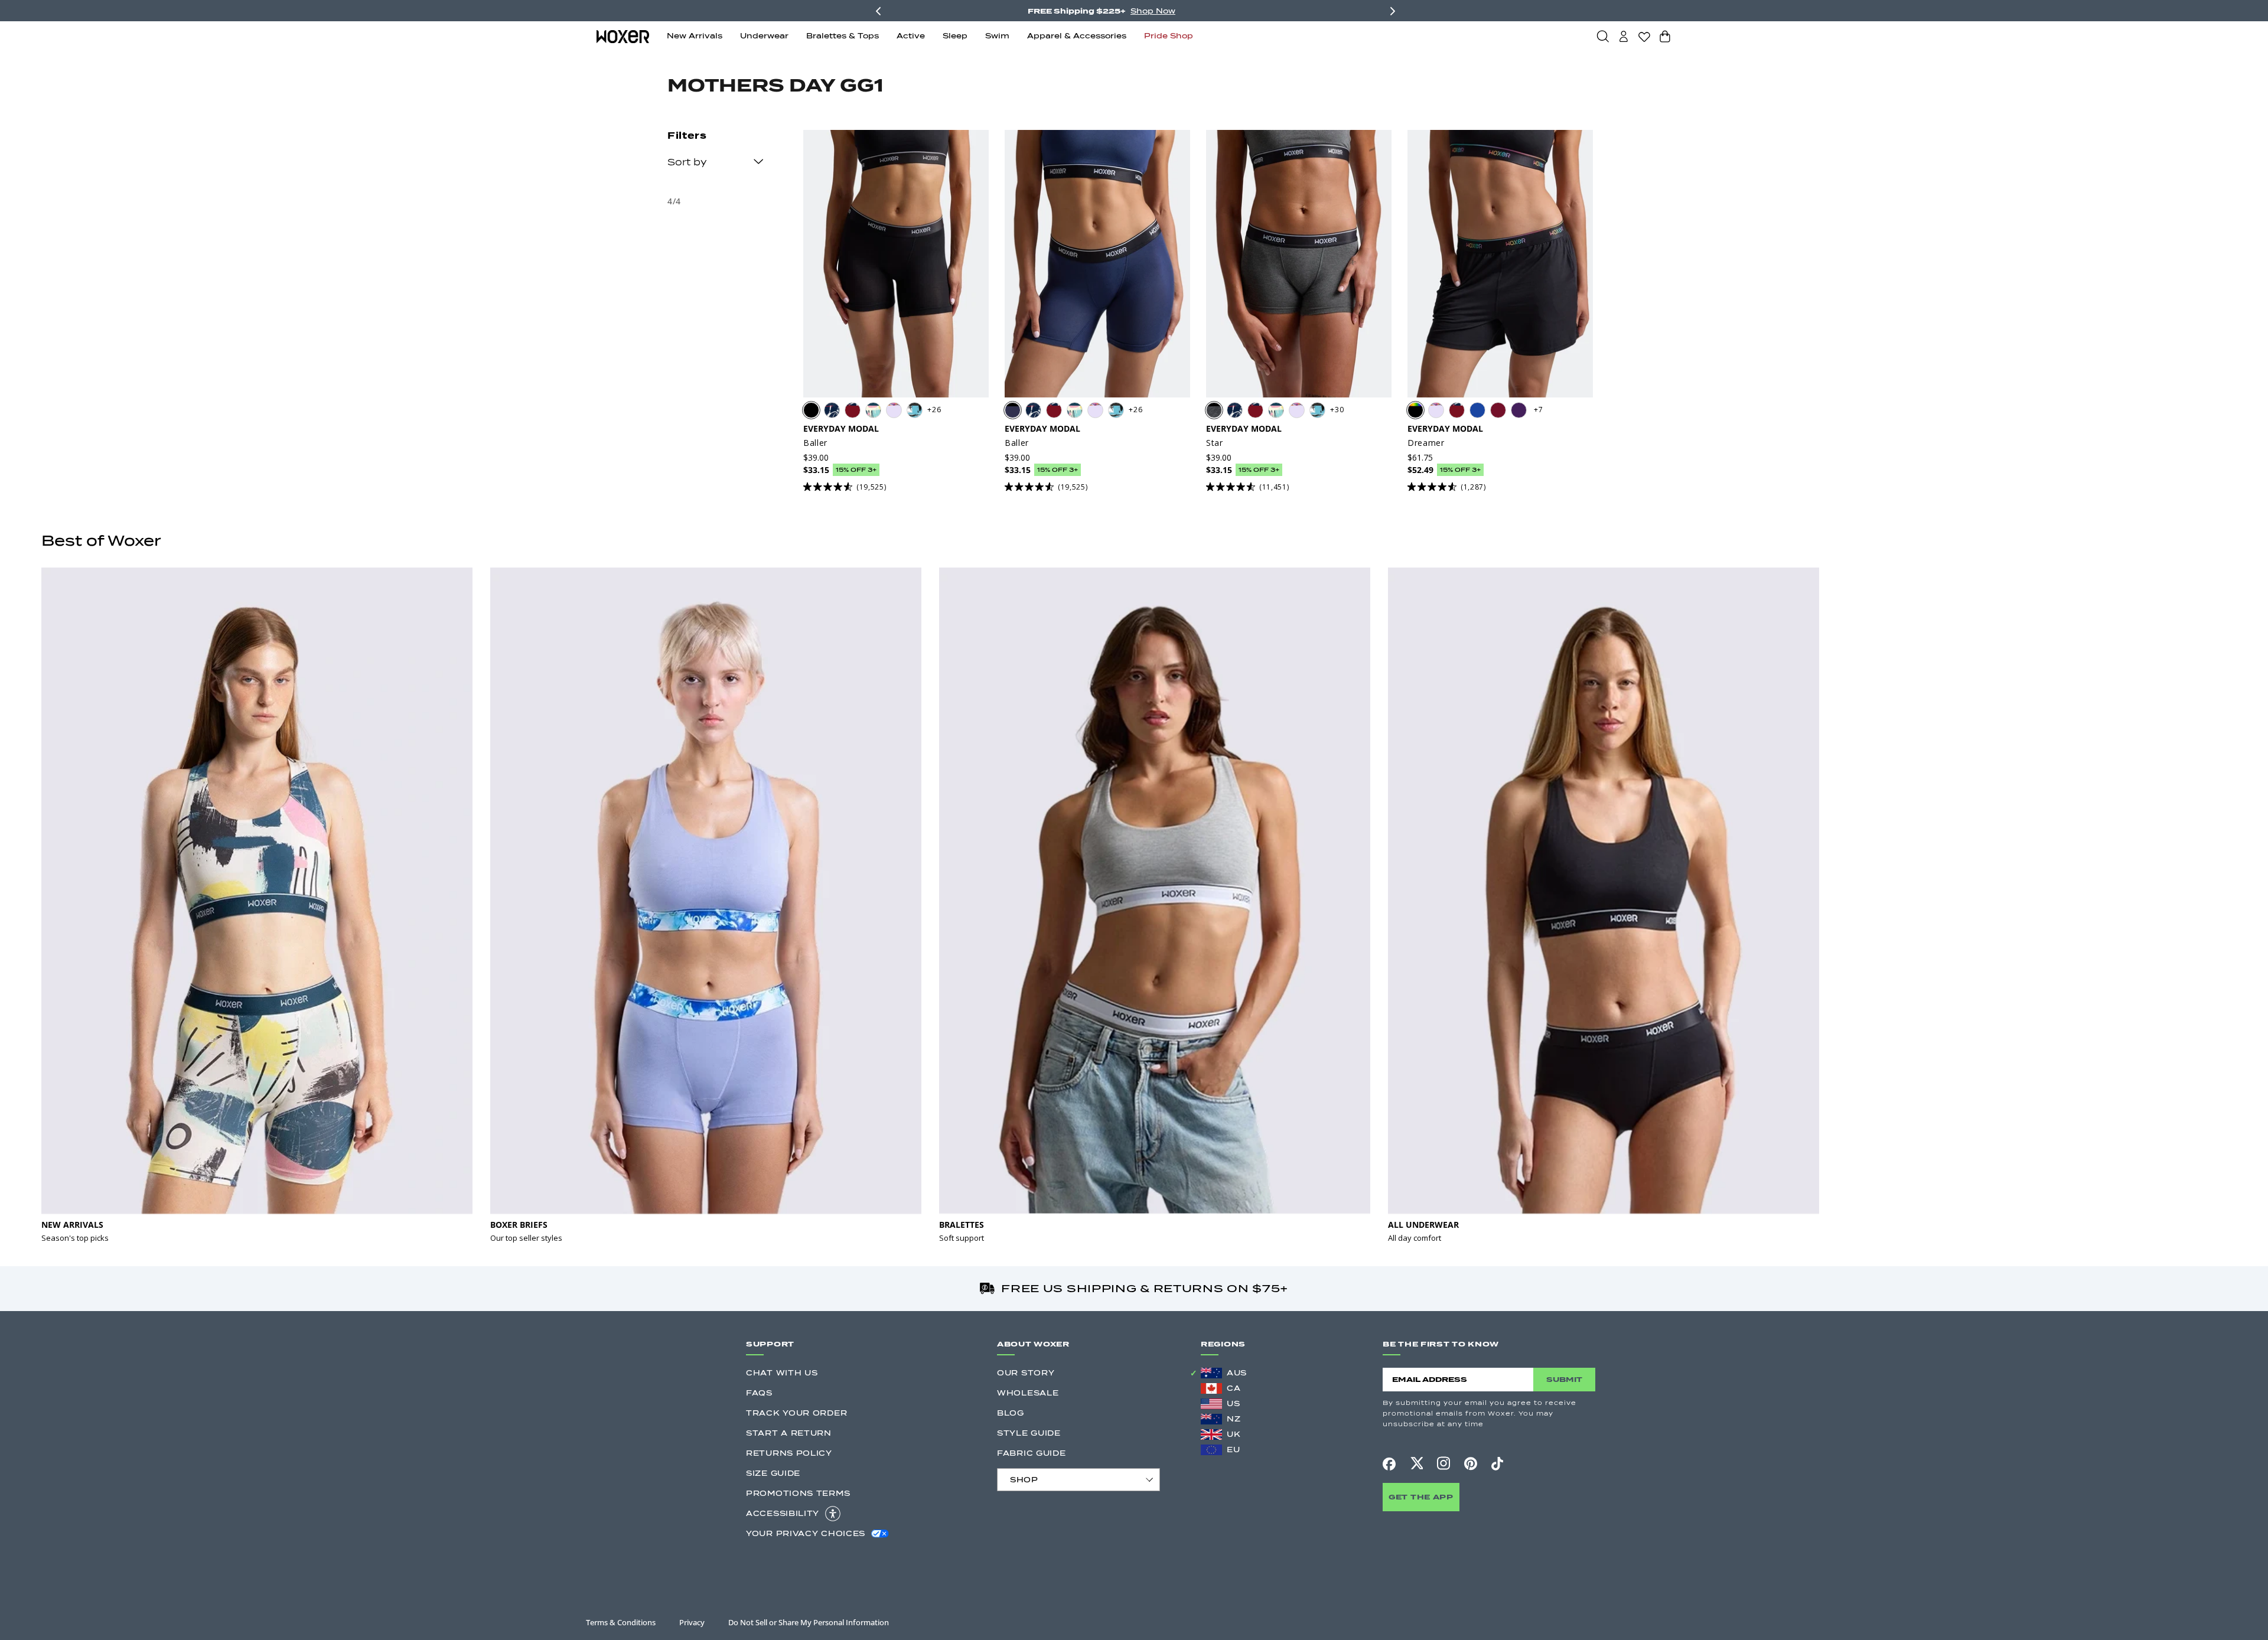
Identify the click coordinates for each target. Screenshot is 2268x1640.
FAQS (759, 1393)
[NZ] (1211, 1419)
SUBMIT (1564, 1379)
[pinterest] (1471, 1463)
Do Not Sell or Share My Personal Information (809, 1622)
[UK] (1211, 1434)
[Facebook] (1389, 1464)
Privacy (692, 1622)
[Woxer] (623, 36)
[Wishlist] (1644, 37)
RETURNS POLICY (789, 1453)
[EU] (1211, 1450)
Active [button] (911, 36)
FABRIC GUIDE (1031, 1453)
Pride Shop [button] (1169, 36)
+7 (1538, 410)
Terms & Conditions (621, 1622)
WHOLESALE (1028, 1393)
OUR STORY (1026, 1373)
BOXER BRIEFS (519, 1225)
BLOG (1011, 1413)
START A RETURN (789, 1433)
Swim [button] (997, 36)
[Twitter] (1416, 1463)
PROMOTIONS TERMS (798, 1493)
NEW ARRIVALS (72, 1225)
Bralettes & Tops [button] (843, 36)
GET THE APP (1421, 1497)
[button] (1603, 36)
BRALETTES (962, 1225)
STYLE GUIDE (1029, 1433)
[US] (1211, 1404)
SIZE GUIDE (773, 1473)
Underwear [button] (764, 36)
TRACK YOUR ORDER (796, 1413)
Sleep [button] (955, 36)
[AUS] (1211, 1373)
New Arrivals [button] (695, 36)
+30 (1337, 410)
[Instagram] (1443, 1463)
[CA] (1211, 1388)
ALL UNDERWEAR (1423, 1225)
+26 (934, 410)
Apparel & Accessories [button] (1077, 36)
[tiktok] (1497, 1463)
